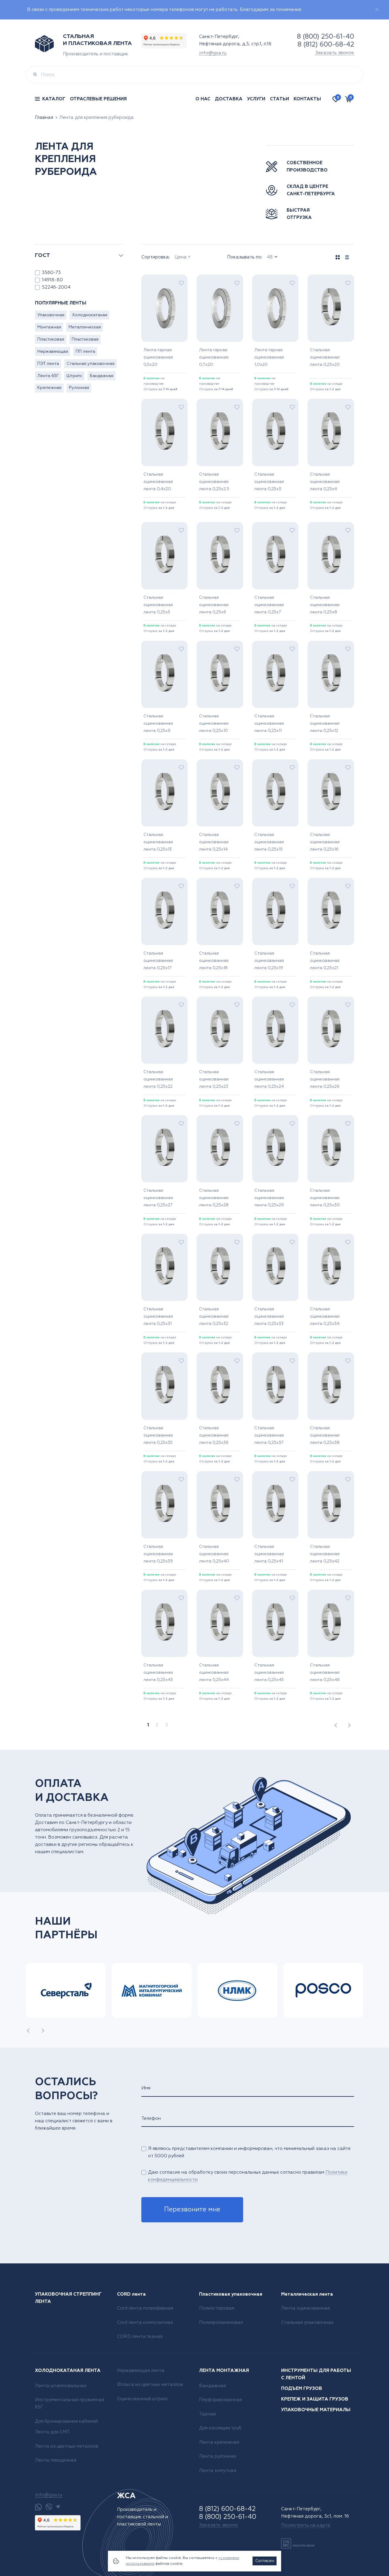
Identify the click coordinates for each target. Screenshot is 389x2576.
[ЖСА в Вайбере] (49, 2507)
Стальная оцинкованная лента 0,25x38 (325, 1435)
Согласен (265, 2561)
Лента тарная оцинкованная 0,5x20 (158, 357)
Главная (44, 118)
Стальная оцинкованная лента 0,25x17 (158, 961)
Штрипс (74, 376)
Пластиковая (51, 339)
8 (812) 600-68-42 (326, 45)
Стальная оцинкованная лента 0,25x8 (325, 605)
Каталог (54, 99)
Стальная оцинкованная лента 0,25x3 (269, 482)
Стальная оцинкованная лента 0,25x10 (214, 723)
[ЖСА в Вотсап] (38, 2507)
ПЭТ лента (48, 364)
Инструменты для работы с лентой (316, 2374)
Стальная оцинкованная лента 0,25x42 (325, 1554)
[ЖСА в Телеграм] (58, 2507)
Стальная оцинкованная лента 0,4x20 (158, 482)
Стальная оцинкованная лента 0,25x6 (214, 605)
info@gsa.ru (213, 53)
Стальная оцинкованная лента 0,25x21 (325, 961)
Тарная (207, 2414)
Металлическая (85, 327)
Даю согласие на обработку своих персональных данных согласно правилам (248, 2176)
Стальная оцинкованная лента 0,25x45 (269, 1673)
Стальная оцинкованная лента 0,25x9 (158, 723)
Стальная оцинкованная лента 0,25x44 (214, 1673)
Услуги (256, 99)
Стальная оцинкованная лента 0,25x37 (269, 1435)
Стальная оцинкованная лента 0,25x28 (214, 1198)
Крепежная (49, 388)
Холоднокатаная (90, 315)
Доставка (229, 99)
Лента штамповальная (61, 2386)
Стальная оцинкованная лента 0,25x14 (214, 842)
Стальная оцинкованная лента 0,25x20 (325, 357)
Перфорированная (220, 2400)
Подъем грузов (302, 2389)
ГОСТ (43, 255)
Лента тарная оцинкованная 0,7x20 (214, 357)
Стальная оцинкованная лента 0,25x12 (325, 723)
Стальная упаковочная (91, 364)
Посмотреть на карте (306, 2525)
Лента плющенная (56, 2460)
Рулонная (79, 388)
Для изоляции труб (220, 2428)
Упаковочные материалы (316, 2410)
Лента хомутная (218, 2471)
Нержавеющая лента (141, 2371)
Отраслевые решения (98, 99)
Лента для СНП (52, 2432)
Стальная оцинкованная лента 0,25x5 (158, 605)
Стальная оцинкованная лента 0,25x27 (158, 1198)
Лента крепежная (219, 2442)
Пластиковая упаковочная (231, 2294)
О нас (203, 99)
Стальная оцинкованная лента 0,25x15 (269, 842)
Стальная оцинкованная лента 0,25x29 (269, 1198)
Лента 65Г (48, 376)
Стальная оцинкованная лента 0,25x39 (158, 1554)
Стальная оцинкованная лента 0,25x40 (214, 1554)
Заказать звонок (335, 53)
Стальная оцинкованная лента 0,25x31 (158, 1316)
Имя (146, 2088)
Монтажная (49, 327)
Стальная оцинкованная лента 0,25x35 (158, 1435)
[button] (28, 2030)
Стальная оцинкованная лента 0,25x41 (269, 1554)
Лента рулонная (218, 2456)
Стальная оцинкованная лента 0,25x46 (325, 1673)
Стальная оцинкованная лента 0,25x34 (325, 1316)
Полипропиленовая (221, 2323)
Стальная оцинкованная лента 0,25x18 (214, 961)
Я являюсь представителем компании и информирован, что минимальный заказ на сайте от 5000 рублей (249, 2152)
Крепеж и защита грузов (315, 2399)
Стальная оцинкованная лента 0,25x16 (325, 842)
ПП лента (85, 352)
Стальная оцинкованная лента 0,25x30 (325, 1198)
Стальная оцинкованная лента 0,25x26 (325, 1079)
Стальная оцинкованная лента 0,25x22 (158, 1079)
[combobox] (198, 257)
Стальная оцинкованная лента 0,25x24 (269, 1079)
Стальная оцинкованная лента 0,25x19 (269, 961)
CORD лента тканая (140, 2337)
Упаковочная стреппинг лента (68, 2298)
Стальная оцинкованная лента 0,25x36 (214, 1435)
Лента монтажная (224, 2371)
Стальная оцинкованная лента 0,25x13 (158, 842)
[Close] (377, 9)
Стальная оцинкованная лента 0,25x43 (158, 1673)
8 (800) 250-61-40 (325, 37)
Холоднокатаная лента (68, 2371)
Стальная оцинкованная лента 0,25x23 (214, 1079)
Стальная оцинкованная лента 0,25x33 (269, 1316)
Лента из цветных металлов (67, 2446)
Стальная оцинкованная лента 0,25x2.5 (214, 482)
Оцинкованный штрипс (143, 2399)
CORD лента (131, 2294)
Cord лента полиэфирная (145, 2308)
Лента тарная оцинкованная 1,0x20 (269, 357)
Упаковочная (51, 315)
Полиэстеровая (217, 2308)
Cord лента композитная (145, 2323)
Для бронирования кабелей (66, 2421)
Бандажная (102, 376)
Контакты (307, 99)
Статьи (279, 99)
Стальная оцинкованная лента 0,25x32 (214, 1316)
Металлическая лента (307, 2294)
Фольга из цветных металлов (150, 2385)
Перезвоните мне (192, 2210)
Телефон (151, 2118)
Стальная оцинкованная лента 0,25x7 (269, 605)
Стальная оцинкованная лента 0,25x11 (269, 723)
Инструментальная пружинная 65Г (70, 2403)
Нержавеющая (53, 352)
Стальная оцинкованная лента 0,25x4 (325, 482)
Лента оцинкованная (305, 2308)
